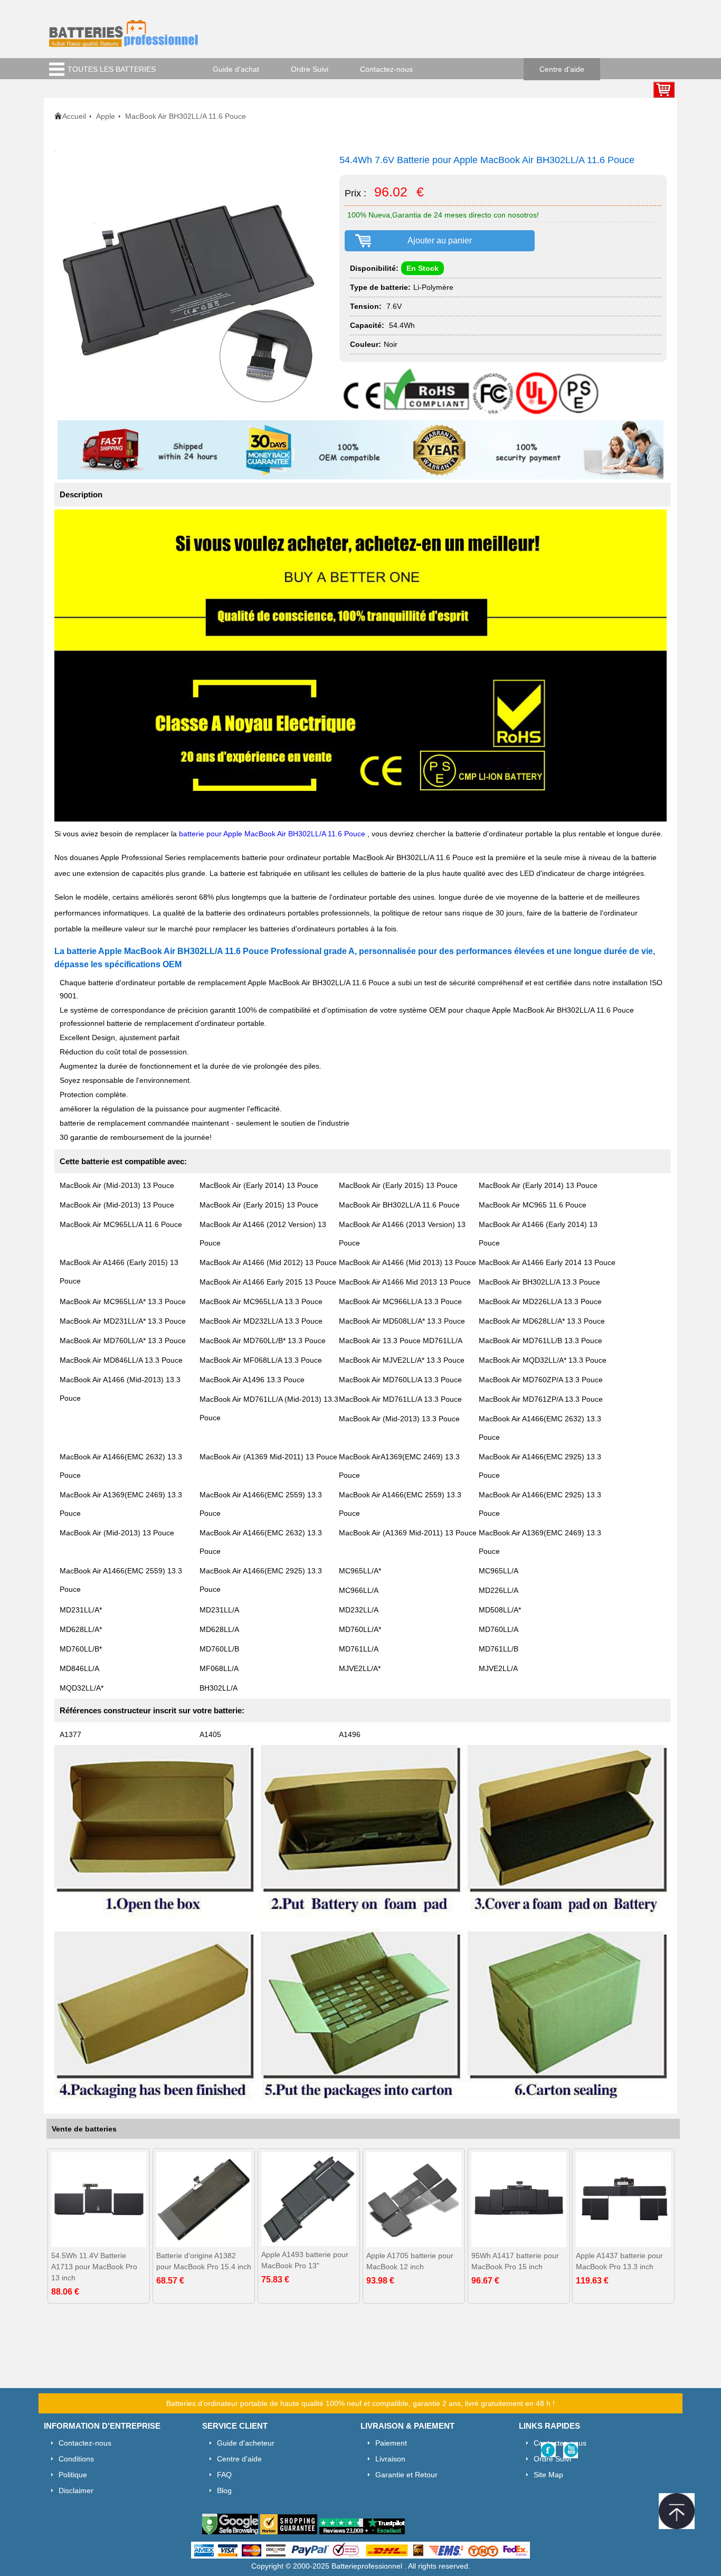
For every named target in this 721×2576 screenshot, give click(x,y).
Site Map (548, 2475)
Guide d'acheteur (246, 2443)
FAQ (224, 2475)
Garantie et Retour (406, 2475)
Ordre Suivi (310, 69)
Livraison (390, 2459)
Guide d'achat (236, 69)
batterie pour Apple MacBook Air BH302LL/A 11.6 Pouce (273, 834)
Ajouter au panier (440, 240)
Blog (224, 2490)
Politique (73, 2475)
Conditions (76, 2459)
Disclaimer (76, 2490)
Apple (106, 116)
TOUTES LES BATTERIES (112, 69)
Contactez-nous (386, 69)
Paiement (391, 2443)
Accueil (74, 116)
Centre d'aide (562, 69)
